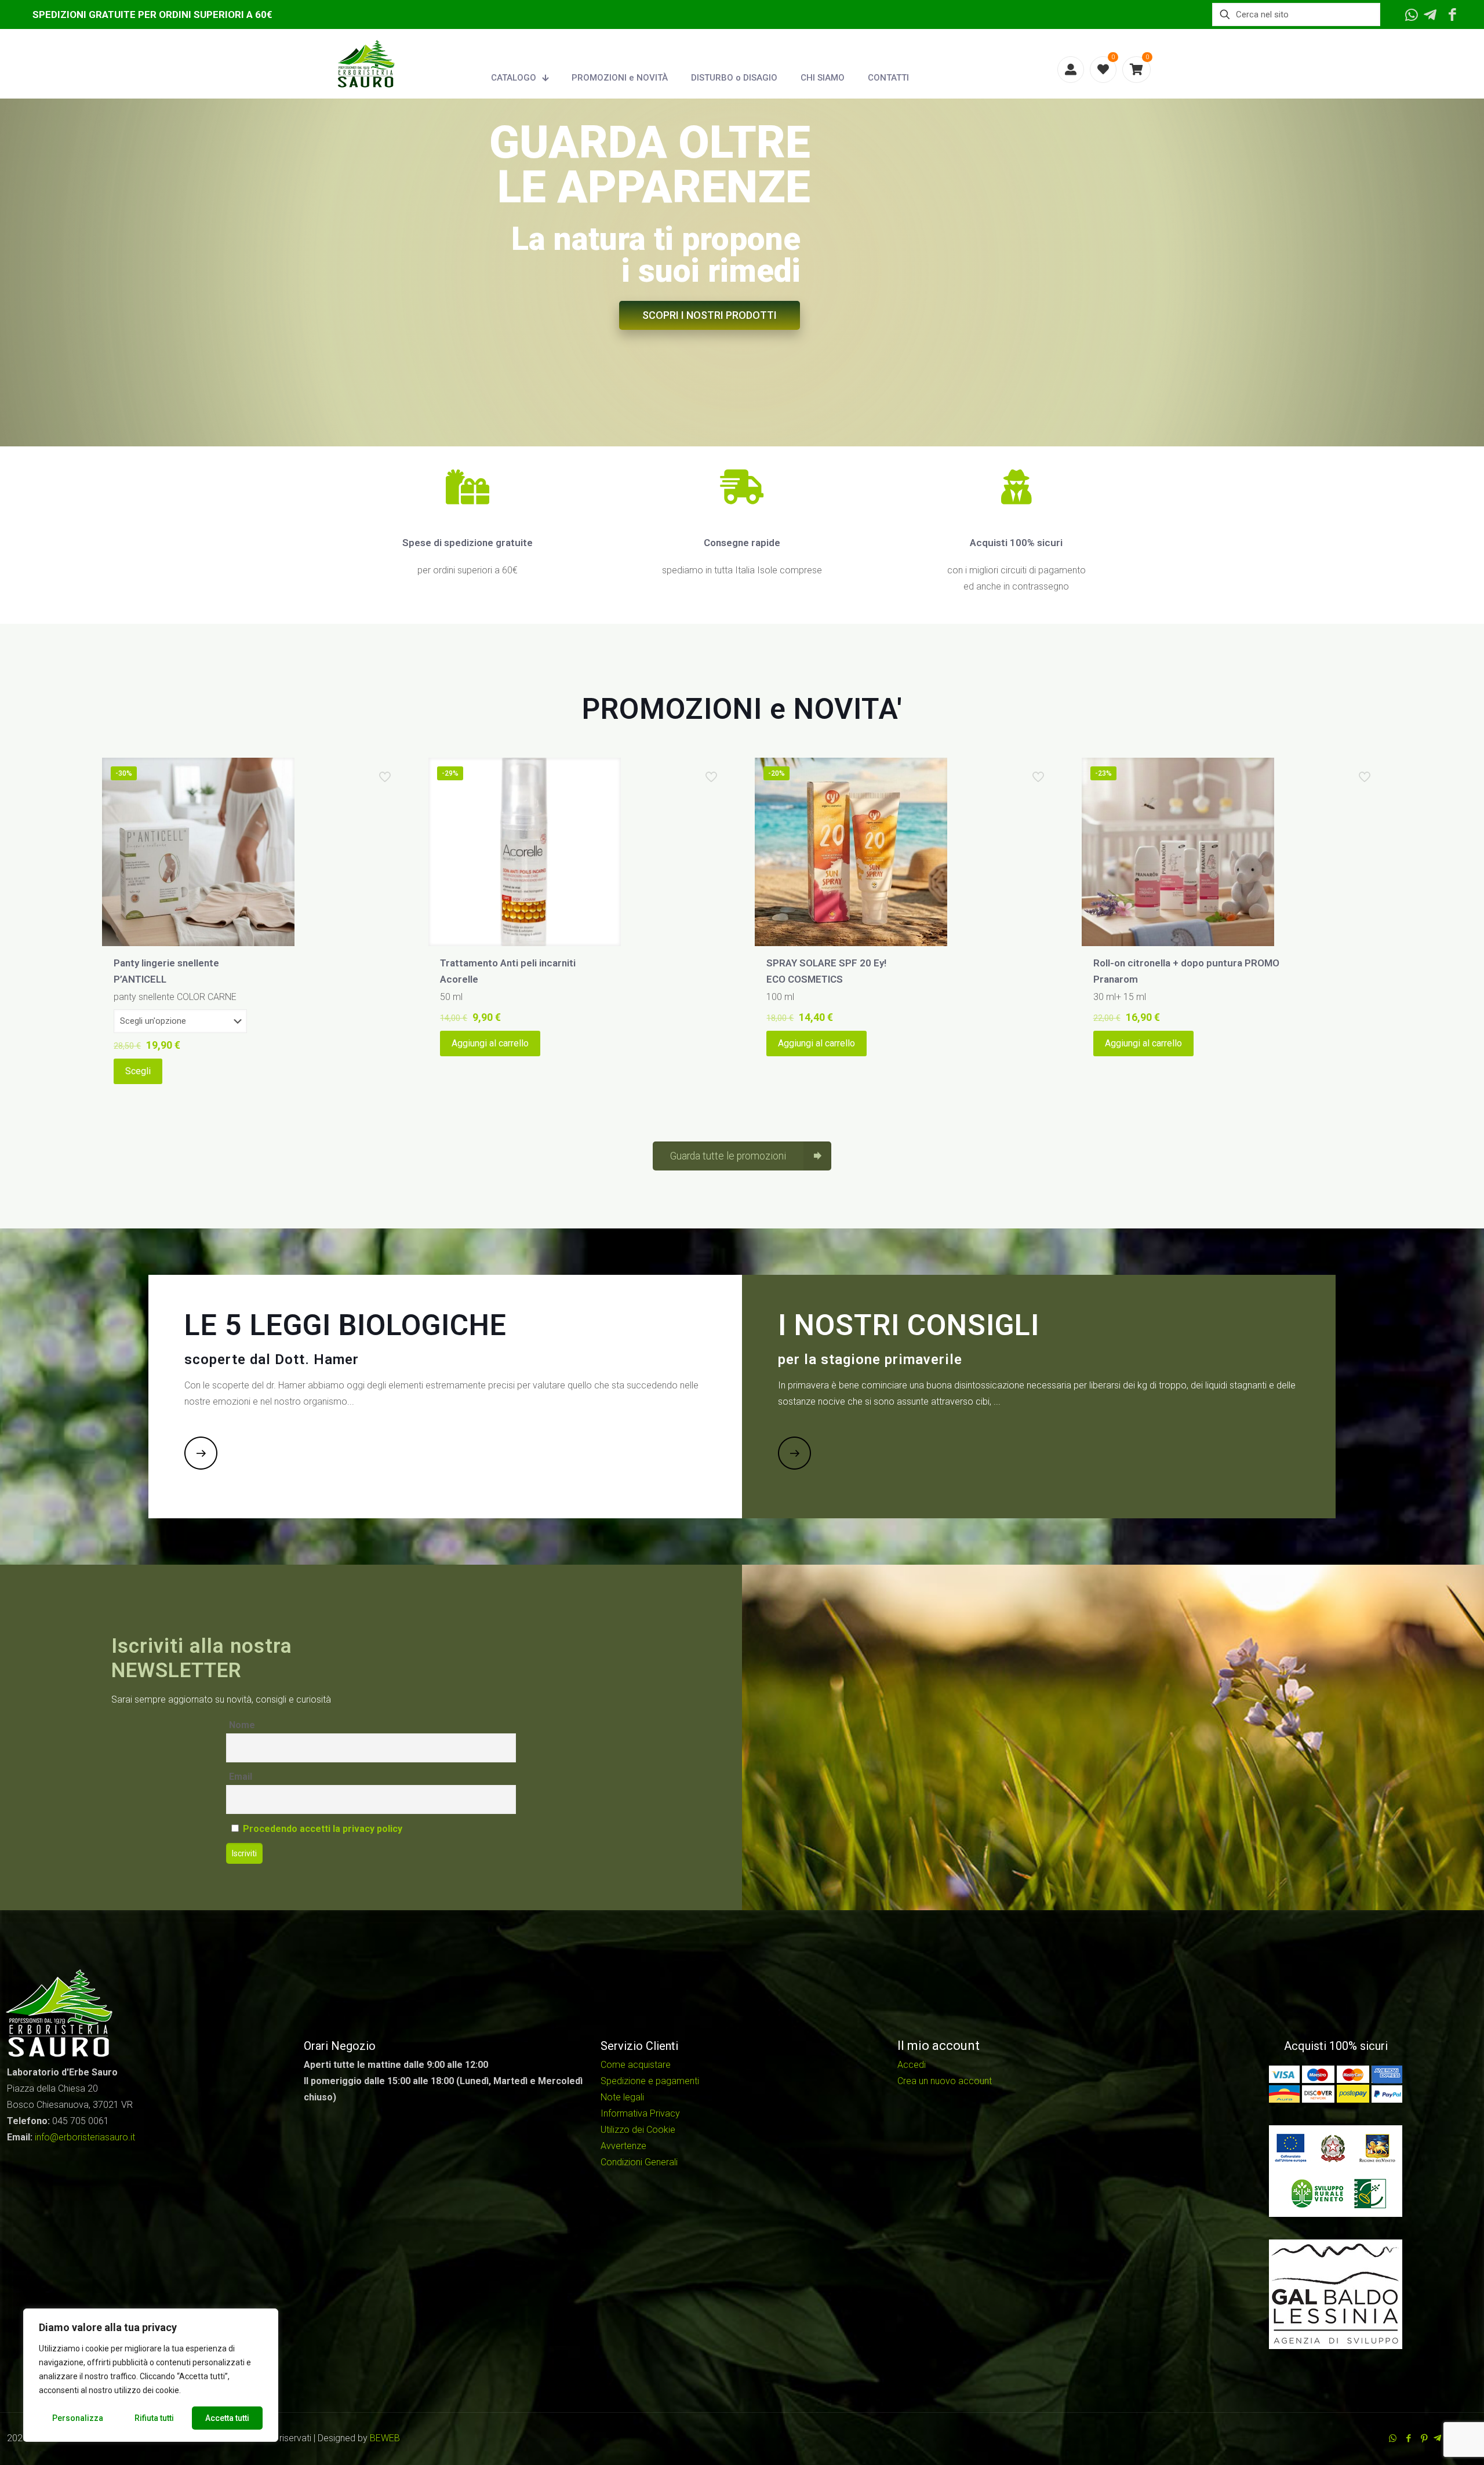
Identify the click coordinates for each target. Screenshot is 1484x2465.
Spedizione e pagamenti (650, 2081)
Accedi (912, 2065)
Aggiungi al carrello (490, 1043)
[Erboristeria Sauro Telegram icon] (1437, 2438)
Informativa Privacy (640, 2113)
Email (241, 1777)
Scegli (138, 1071)
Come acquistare (636, 2065)
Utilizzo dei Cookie (638, 2130)
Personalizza (78, 2418)
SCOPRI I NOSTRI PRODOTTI (710, 315)
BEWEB (385, 2438)
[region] (151, 2375)
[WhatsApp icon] (1393, 2438)
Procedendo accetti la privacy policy (323, 1829)
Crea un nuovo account (945, 2081)
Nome (242, 1725)
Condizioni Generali (639, 2162)
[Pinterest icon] (1424, 2438)
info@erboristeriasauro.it (85, 2137)
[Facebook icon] (1408, 2438)
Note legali (622, 2097)
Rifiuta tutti (154, 2418)
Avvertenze (623, 2146)
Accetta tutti (227, 2418)
